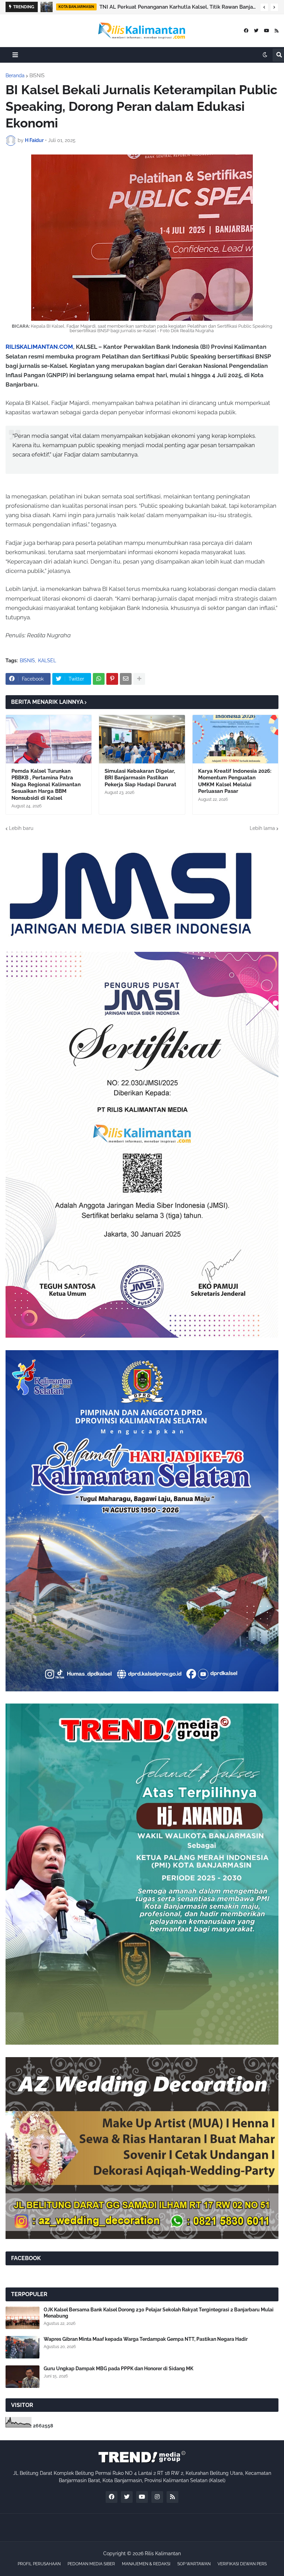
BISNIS (37, 76)
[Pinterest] (112, 679)
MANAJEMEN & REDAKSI (146, 2564)
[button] (264, 7)
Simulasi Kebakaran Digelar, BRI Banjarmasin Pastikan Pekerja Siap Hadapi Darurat (140, 778)
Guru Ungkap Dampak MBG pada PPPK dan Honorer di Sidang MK (118, 2369)
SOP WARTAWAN (194, 2564)
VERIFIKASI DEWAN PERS (242, 2564)
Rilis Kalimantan (163, 2553)
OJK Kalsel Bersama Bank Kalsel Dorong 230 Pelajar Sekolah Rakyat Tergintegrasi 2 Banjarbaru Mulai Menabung (159, 2313)
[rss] (277, 31)
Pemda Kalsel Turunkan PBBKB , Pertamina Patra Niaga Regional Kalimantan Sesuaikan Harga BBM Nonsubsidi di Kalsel (46, 785)
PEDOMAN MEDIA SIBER (91, 2564)
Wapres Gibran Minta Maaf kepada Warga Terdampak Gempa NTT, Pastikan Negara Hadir (146, 2339)
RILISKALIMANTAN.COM (39, 347)
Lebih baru (21, 828)
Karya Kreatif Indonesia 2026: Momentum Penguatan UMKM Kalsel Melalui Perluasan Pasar (235, 781)
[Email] (126, 679)
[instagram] (157, 2497)
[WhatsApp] (99, 679)
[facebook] (246, 31)
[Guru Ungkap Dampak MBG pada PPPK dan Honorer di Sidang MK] (23, 2377)
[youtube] (267, 31)
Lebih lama (262, 828)
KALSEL (47, 661)
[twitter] (256, 31)
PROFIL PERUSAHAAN (39, 2564)
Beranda (15, 76)
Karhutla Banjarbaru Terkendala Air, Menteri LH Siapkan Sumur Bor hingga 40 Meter (169, 7)
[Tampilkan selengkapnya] (139, 679)
